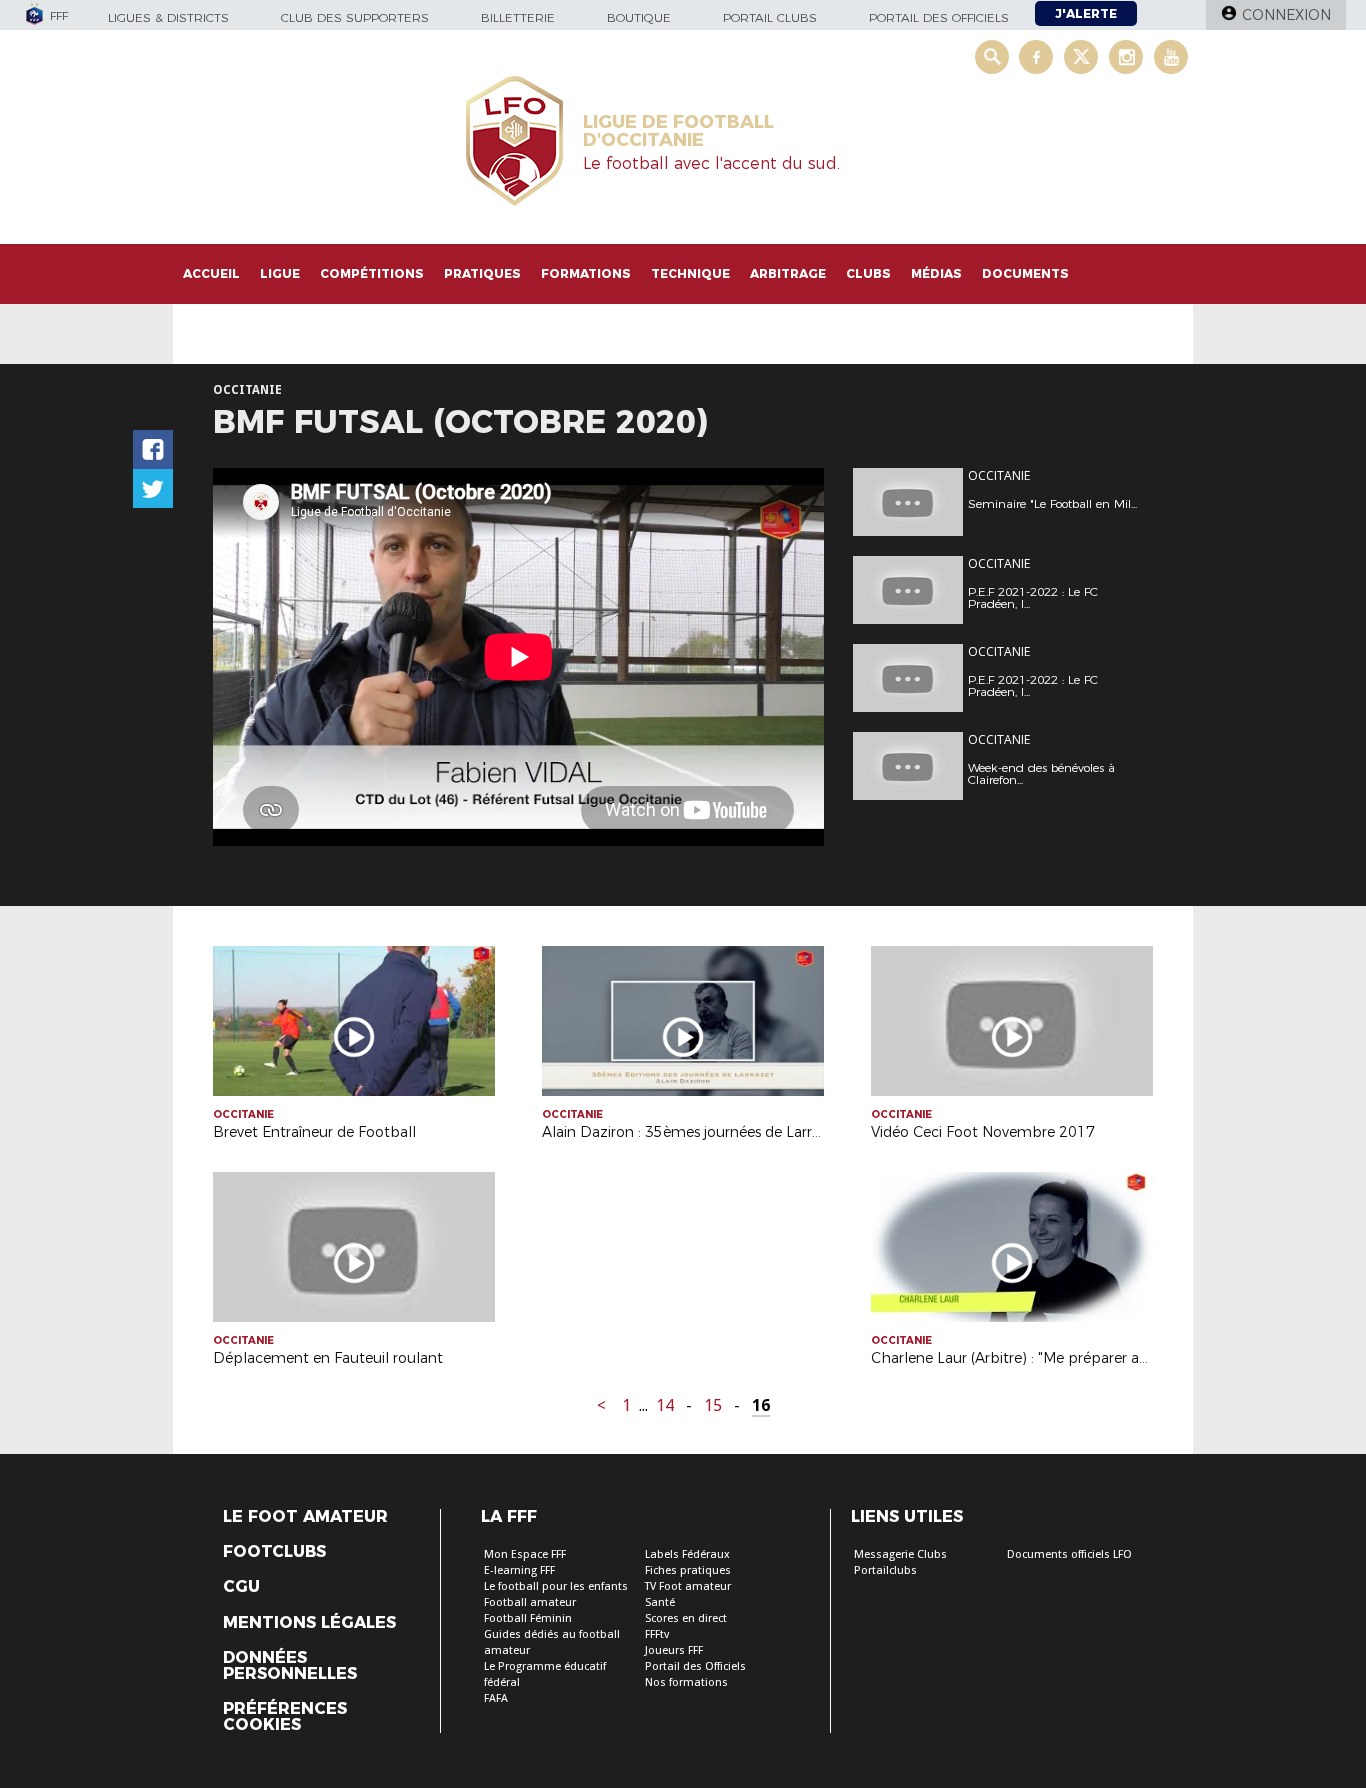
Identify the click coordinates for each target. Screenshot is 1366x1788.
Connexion (1286, 15)
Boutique (639, 17)
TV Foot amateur (688, 1586)
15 (713, 1405)
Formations (586, 273)
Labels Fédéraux (687, 1554)
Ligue (280, 273)
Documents (1025, 273)
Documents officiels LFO (1069, 1554)
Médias (936, 273)
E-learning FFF (519, 1570)
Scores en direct (686, 1618)
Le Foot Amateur (305, 1517)
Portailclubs (885, 1570)
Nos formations (686, 1682)
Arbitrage (788, 273)
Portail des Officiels (695, 1666)
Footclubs (274, 1552)
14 (665, 1405)
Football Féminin (528, 1618)
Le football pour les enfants (556, 1586)
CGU (241, 1587)
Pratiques (482, 273)
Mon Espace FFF (525, 1554)
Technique (690, 273)
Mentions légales (309, 1623)
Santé (660, 1602)
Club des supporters (355, 17)
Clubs (868, 273)
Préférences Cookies (285, 1717)
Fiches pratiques (688, 1570)
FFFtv (657, 1634)
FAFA (496, 1698)
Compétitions (372, 273)
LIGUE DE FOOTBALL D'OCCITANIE (678, 131)
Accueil (211, 273)
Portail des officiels (939, 17)
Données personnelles (290, 1666)
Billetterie (518, 17)
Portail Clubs (770, 17)
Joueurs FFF (674, 1650)
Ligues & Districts (168, 17)
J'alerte (1086, 13)
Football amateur (530, 1602)
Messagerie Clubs (900, 1554)
